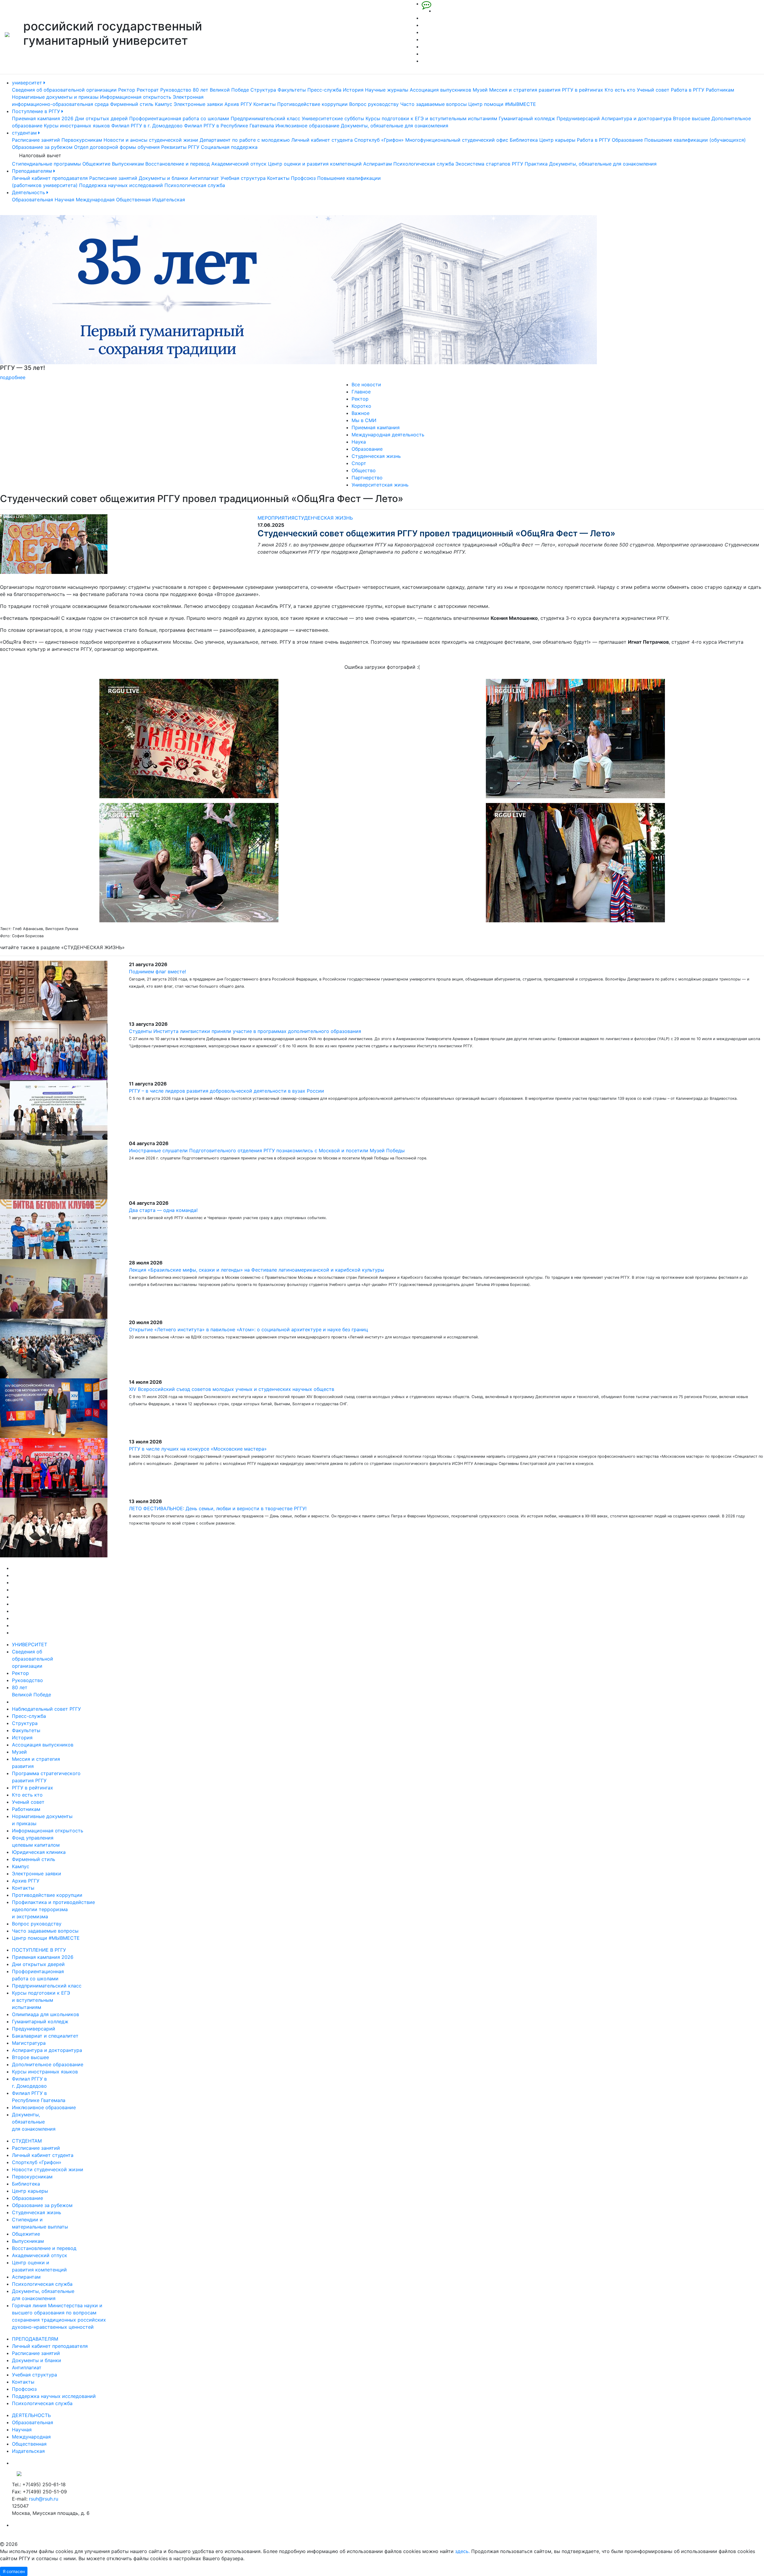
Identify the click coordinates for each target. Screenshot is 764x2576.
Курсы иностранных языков (77, 126)
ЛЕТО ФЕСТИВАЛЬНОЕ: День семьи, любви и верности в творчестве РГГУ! (218, 1508)
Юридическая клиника (39, 1852)
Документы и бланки (163, 178)
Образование (627, 140)
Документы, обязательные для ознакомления (395, 126)
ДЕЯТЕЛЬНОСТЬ (31, 2415)
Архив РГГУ (238, 104)
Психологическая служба (424, 164)
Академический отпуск (239, 164)
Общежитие (96, 164)
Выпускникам (128, 164)
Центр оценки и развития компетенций (315, 164)
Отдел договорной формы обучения (117, 147)
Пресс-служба (324, 90)
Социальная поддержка (229, 147)
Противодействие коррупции (312, 104)
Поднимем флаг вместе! (157, 972)
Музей (480, 90)
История (353, 90)
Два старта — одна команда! (163, 1210)
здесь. (462, 2551)
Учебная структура (243, 178)
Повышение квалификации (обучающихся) (695, 140)
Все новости (366, 384)
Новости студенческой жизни (48, 2169)
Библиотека (524, 140)
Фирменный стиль (132, 104)
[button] (57, 298)
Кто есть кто (620, 90)
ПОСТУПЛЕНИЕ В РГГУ (39, 1950)
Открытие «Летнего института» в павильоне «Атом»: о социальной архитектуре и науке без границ (248, 1329)
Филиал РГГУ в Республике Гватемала (229, 126)
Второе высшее (691, 118)
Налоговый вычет (40, 155)
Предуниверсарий (578, 118)
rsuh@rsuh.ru (44, 2499)
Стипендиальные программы (46, 164)
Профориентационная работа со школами (179, 118)
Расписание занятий (36, 140)
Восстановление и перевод (178, 164)
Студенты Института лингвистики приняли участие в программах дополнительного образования (245, 1031)
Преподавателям (33, 171)
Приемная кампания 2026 (43, 118)
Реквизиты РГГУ (180, 147)
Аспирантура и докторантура (636, 118)
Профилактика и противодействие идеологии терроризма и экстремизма (53, 1909)
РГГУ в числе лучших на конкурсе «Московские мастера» (198, 1449)
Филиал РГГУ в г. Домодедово (147, 126)
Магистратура (29, 2043)
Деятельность (29, 192)
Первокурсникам (82, 140)
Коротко (361, 406)
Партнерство (367, 478)
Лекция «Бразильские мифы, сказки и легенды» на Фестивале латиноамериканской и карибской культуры (257, 1270)
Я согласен (14, 2571)
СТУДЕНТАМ (27, 2141)
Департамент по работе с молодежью (245, 140)
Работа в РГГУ (688, 90)
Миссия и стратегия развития (525, 90)
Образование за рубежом (42, 147)
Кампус (164, 104)
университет (28, 83)
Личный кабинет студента (322, 140)
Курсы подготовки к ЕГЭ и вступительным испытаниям (431, 118)
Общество (364, 470)
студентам (25, 133)
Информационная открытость (136, 97)
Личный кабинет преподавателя (50, 178)
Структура (263, 90)
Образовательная (33, 200)
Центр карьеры (557, 140)
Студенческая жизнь (376, 456)
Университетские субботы (333, 118)
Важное (361, 413)
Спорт (359, 463)
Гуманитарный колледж (527, 118)
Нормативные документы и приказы (55, 97)
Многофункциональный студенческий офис (457, 140)
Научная (64, 200)
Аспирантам (378, 164)
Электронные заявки (198, 104)
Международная (95, 200)
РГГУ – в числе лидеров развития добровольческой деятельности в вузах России (227, 1091)
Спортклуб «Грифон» (379, 140)
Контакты (265, 104)
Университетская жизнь (380, 485)
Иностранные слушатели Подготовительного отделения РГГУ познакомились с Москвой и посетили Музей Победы (267, 1150)
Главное (361, 392)
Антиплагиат (204, 178)
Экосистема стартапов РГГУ (489, 164)
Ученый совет (653, 90)
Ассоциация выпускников (440, 90)
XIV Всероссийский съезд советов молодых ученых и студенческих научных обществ (232, 1389)
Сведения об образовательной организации (64, 90)
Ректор (127, 90)
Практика (536, 164)
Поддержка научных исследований (121, 185)
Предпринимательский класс (265, 118)
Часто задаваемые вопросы (433, 104)
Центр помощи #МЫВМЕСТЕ (502, 104)
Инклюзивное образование (307, 126)
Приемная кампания (376, 427)
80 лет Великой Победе (221, 90)
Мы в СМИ (364, 420)
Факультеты (292, 90)
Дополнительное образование (48, 2064)
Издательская (169, 200)
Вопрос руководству (374, 104)
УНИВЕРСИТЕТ (30, 1644)
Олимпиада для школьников (46, 2014)
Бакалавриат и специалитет (45, 2036)
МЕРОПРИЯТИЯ (276, 518)
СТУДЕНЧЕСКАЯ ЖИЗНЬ (324, 518)
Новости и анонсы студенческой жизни (151, 140)
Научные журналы (387, 90)
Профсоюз (303, 178)
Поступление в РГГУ (37, 111)
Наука (359, 442)
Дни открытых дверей (101, 118)
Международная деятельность (388, 435)
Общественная (133, 200)
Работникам (720, 90)
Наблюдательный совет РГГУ (46, 1709)
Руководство (176, 90)
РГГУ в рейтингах (583, 90)
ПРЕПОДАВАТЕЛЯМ (35, 2339)
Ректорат (148, 90)
